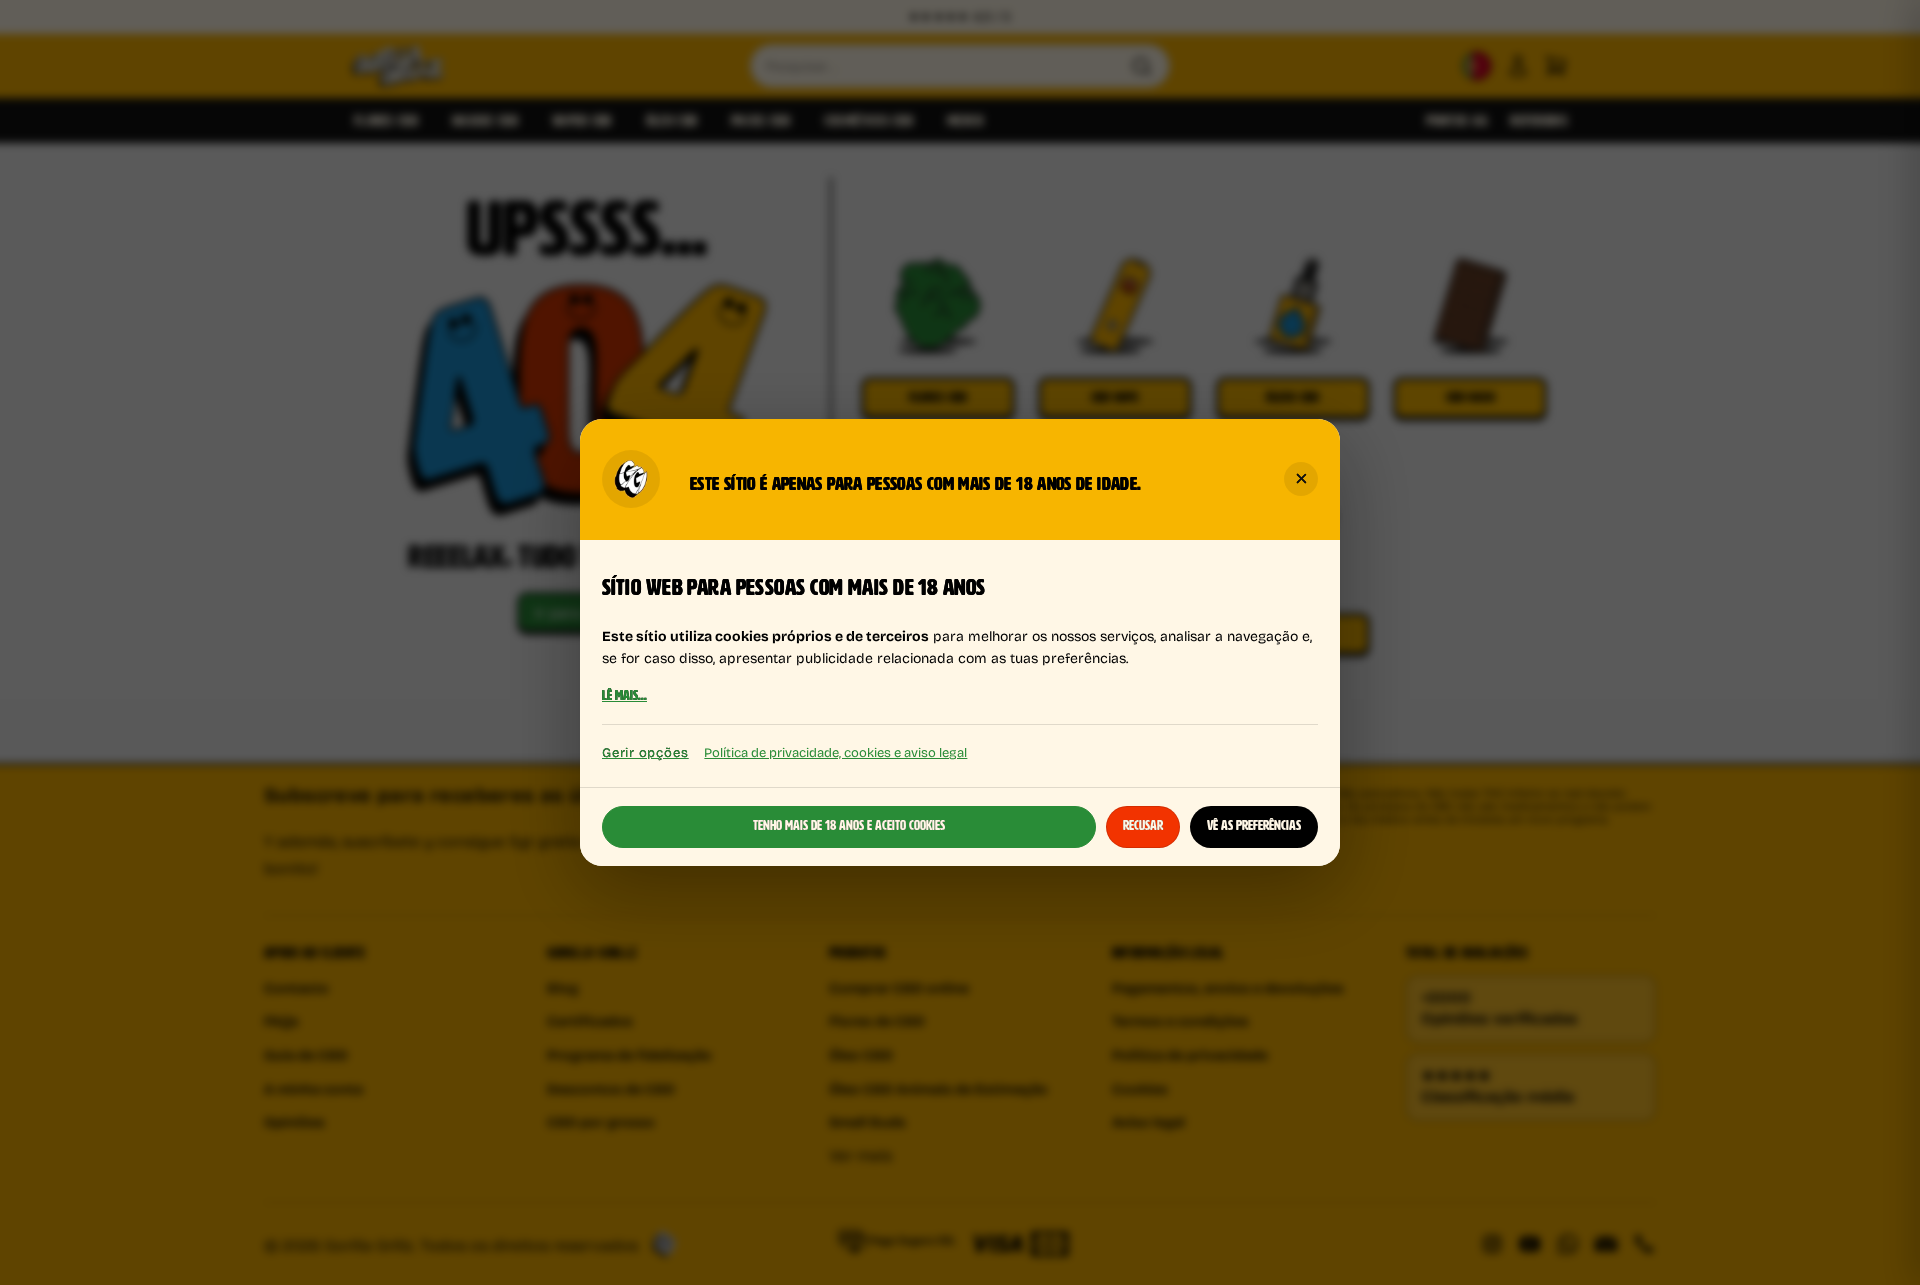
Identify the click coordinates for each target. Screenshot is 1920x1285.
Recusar (1143, 826)
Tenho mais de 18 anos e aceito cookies (849, 826)
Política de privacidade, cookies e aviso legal (835, 751)
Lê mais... (624, 697)
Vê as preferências (1254, 826)
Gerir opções (645, 752)
